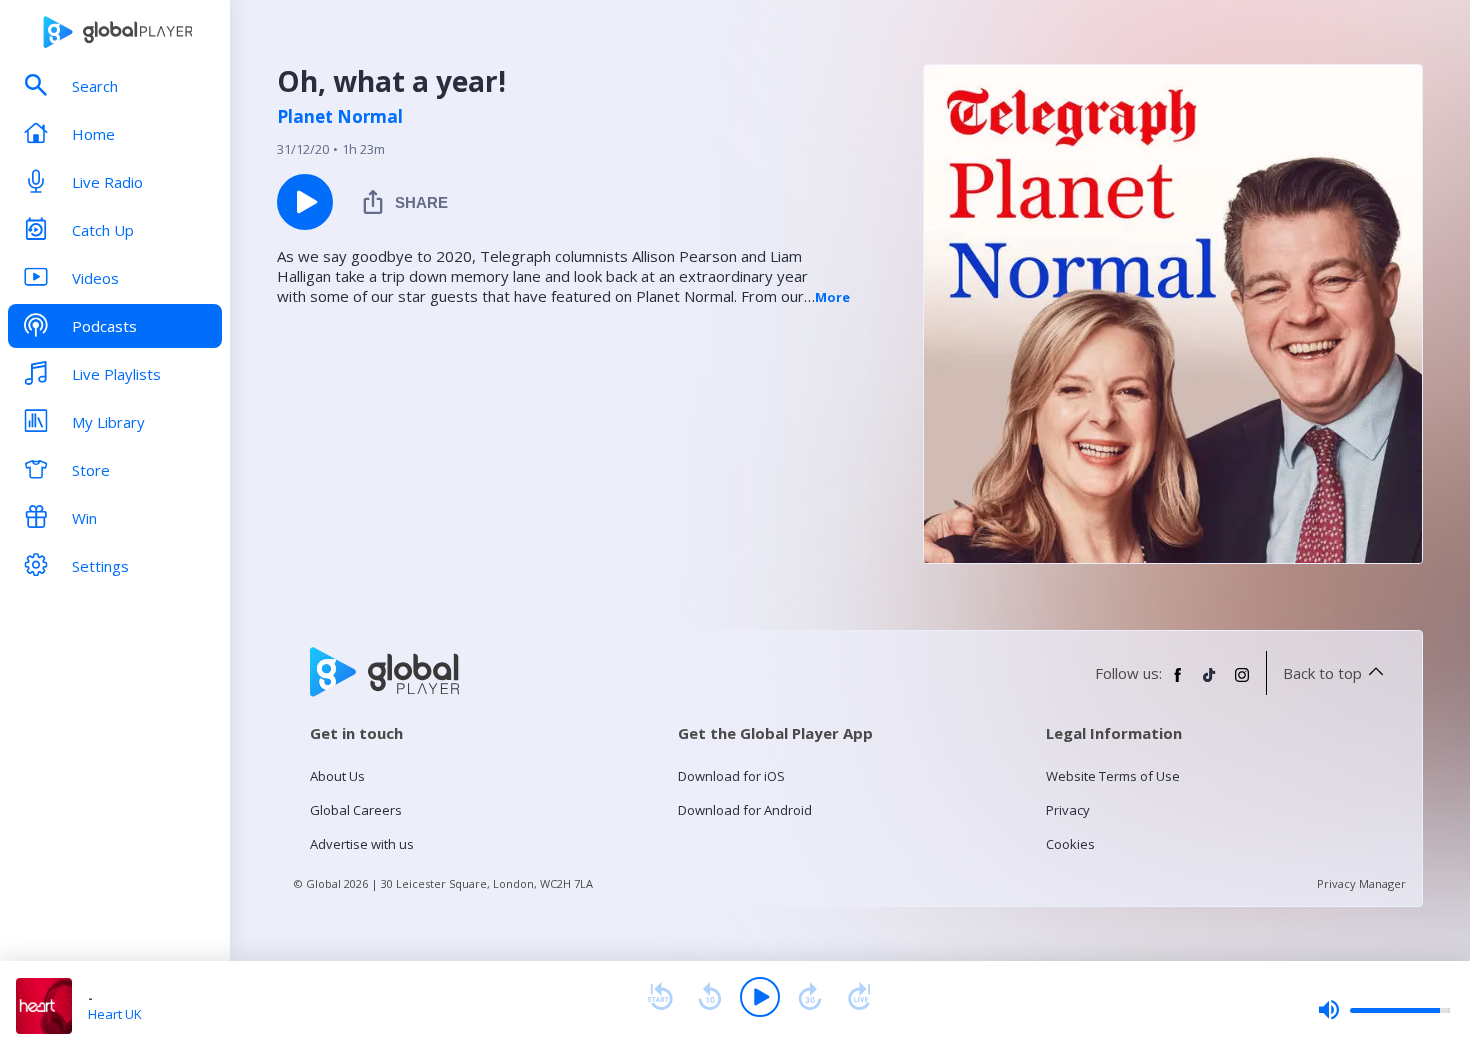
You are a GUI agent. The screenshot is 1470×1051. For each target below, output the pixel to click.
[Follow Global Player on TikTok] (1210, 683)
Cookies (1070, 844)
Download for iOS (731, 776)
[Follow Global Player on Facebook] (1178, 683)
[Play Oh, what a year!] (305, 202)
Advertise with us (362, 844)
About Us (337, 776)
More (832, 297)
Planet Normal (340, 117)
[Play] (760, 997)
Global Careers (356, 810)
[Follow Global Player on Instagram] (1242, 683)
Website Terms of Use (1113, 776)
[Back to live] (860, 997)
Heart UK (115, 1014)
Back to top (1322, 673)
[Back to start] (660, 997)
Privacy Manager (1361, 883)
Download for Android (745, 810)
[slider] (1384, 1010)
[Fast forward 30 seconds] (810, 997)
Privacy (1068, 810)
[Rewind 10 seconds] (710, 997)
